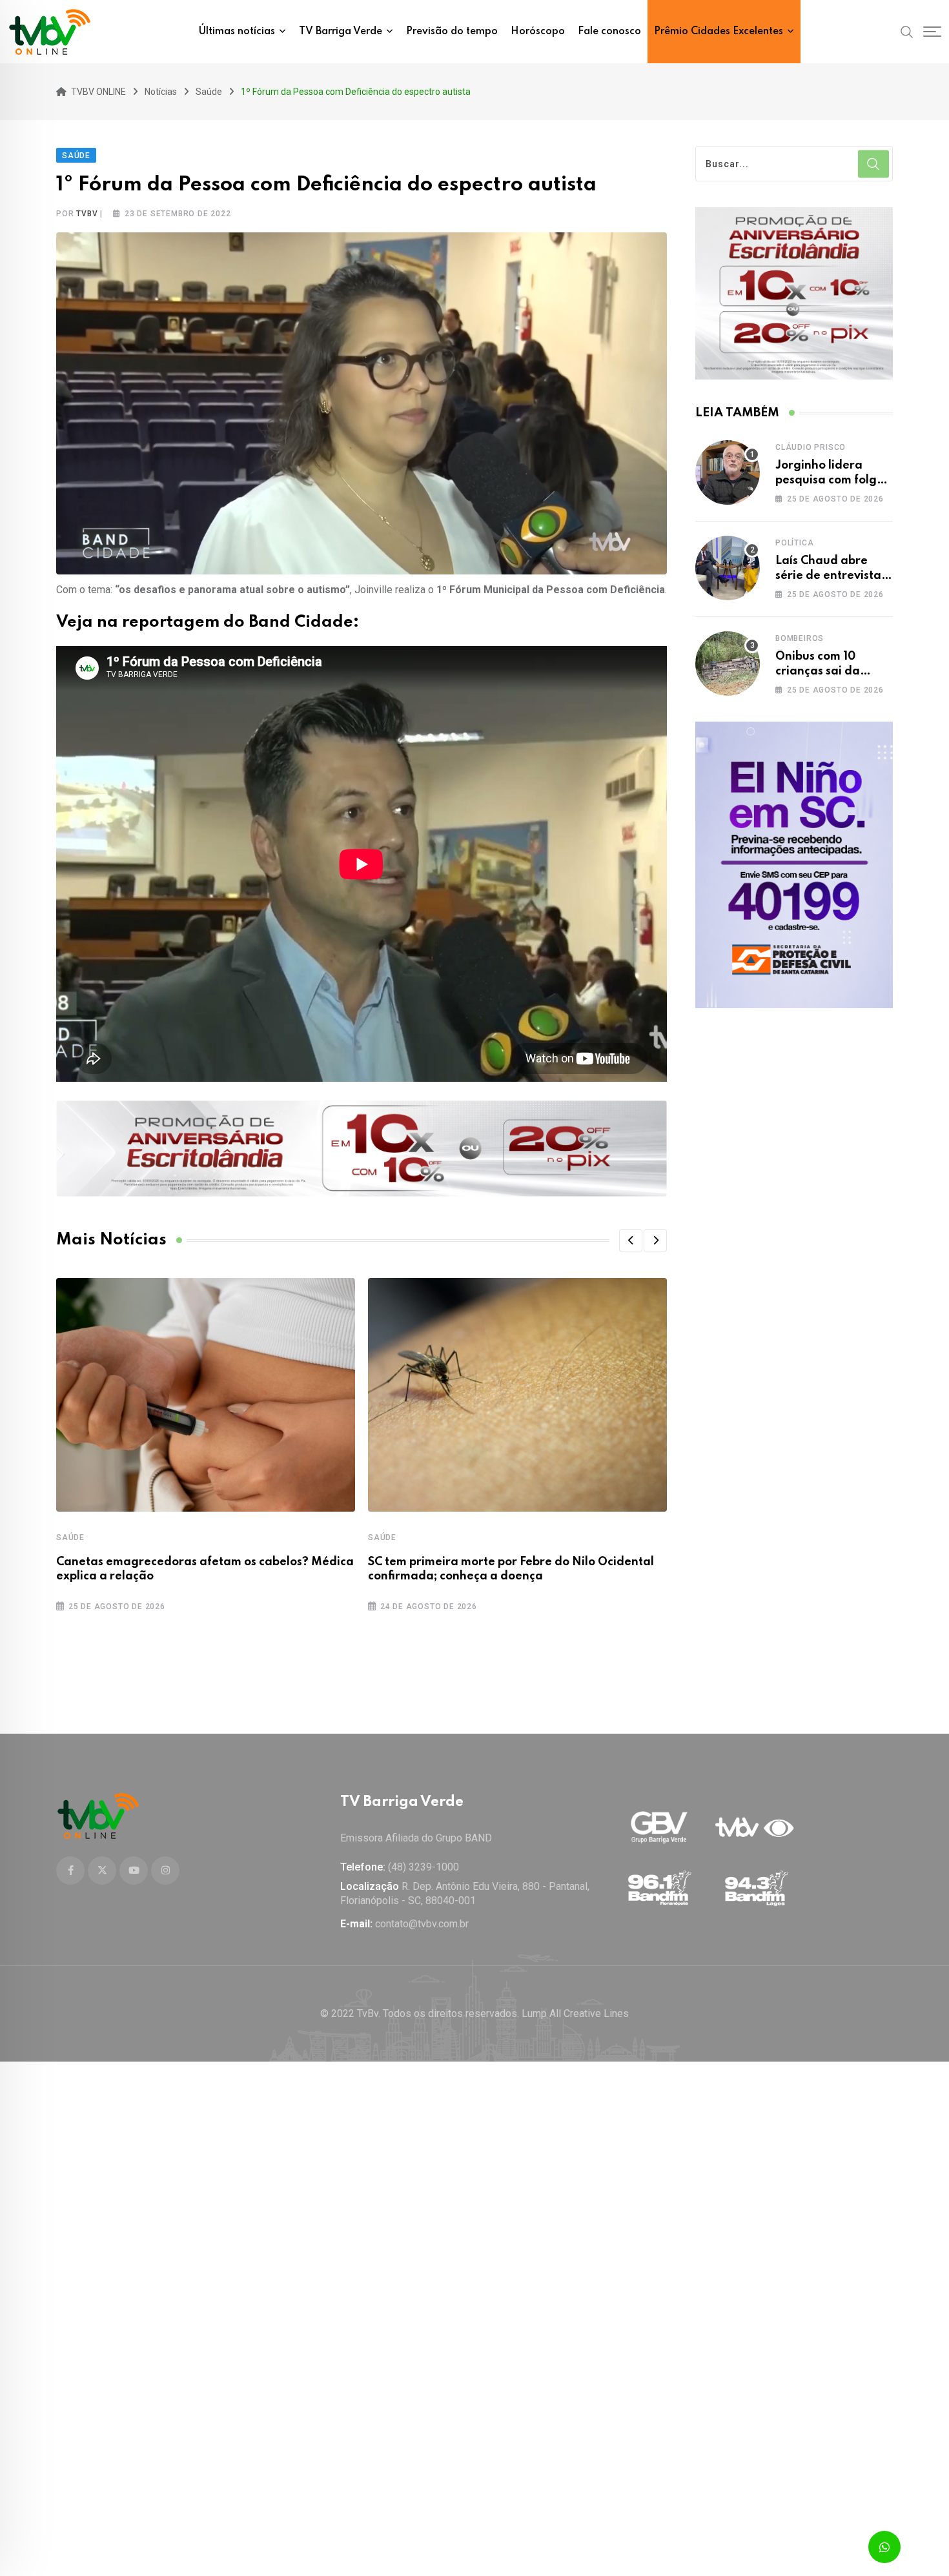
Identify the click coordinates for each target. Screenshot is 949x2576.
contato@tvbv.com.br (422, 1924)
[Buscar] (907, 31)
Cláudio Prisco (811, 447)
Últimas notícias (237, 32)
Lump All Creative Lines (575, 2013)
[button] (631, 1241)
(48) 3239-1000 (423, 1867)
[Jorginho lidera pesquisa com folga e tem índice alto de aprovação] (728, 472)
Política (794, 543)
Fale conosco (609, 32)
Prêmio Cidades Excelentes (719, 32)
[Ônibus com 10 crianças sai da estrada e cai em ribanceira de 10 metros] (728, 664)
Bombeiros (800, 638)
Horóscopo (538, 32)
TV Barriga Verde (341, 32)
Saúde (70, 1537)
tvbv (87, 214)
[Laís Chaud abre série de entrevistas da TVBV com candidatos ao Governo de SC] (728, 568)
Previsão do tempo (452, 32)
